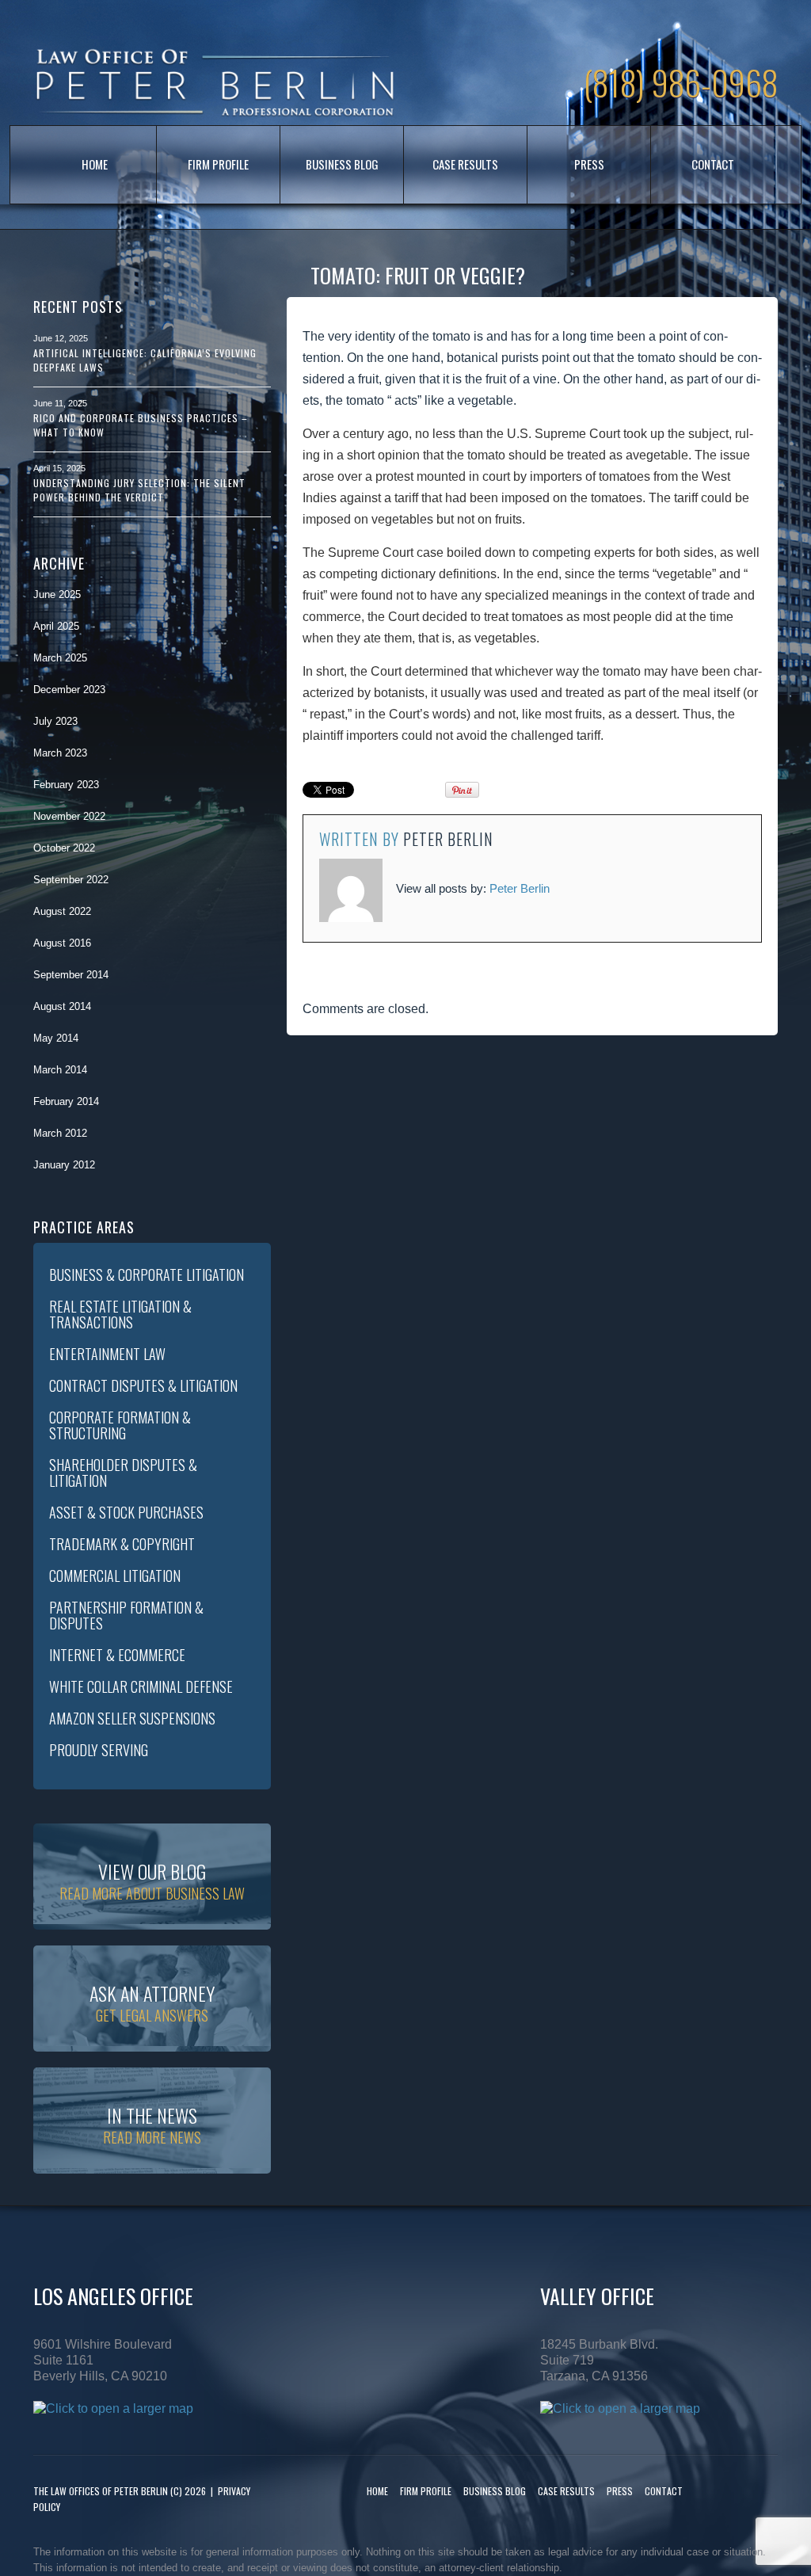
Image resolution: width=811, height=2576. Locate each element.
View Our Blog (152, 1880)
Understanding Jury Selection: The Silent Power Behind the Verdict (139, 490)
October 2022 (64, 848)
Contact (713, 164)
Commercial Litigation (115, 1576)
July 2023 (55, 721)
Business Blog (342, 164)
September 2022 (71, 880)
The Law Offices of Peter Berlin (101, 2491)
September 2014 (71, 975)
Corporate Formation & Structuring (120, 1425)
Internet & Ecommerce (117, 1655)
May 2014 (56, 1038)
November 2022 (69, 816)
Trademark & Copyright (122, 1544)
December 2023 (69, 690)
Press (589, 164)
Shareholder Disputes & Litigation (123, 1473)
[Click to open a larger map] (113, 2408)
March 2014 (60, 1070)
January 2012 (64, 1165)
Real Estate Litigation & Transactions (120, 1314)
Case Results (465, 164)
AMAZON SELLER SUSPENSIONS (132, 1718)
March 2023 (60, 753)
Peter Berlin (448, 839)
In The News (152, 2124)
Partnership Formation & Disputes (126, 1615)
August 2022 (62, 911)
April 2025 (56, 626)
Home (95, 164)
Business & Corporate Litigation (147, 1275)
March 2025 (60, 658)
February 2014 (66, 1101)
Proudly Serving (99, 1750)
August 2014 (62, 1006)
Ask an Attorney (152, 2002)
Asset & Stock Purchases (126, 1512)
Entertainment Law (107, 1354)
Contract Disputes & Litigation (143, 1385)
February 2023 (66, 785)
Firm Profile (218, 164)
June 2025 (57, 594)
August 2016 (62, 943)
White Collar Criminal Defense (141, 1686)
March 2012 (60, 1133)
